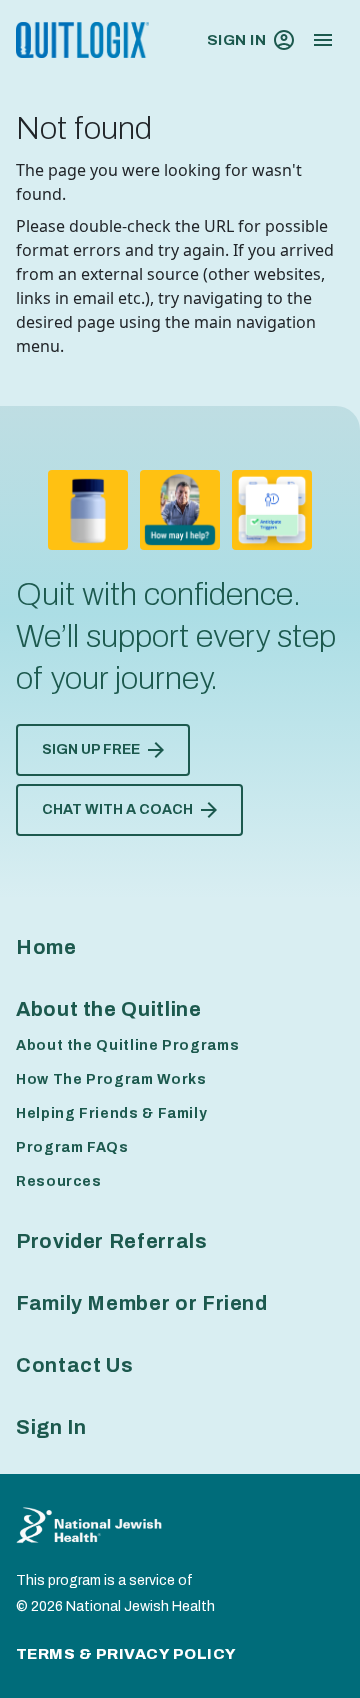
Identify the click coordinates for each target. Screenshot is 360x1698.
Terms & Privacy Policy (126, 1654)
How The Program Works (111, 1079)
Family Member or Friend (142, 1303)
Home (46, 947)
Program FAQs (72, 1147)
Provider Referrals (112, 1241)
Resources (59, 1181)
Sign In (236, 40)
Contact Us (74, 1365)
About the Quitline (109, 1009)
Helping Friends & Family (111, 1113)
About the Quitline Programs (127, 1045)
